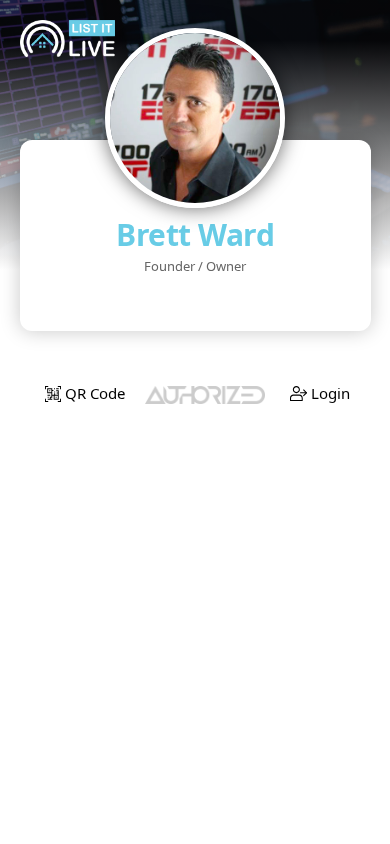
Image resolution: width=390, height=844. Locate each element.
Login (328, 393)
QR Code (93, 393)
